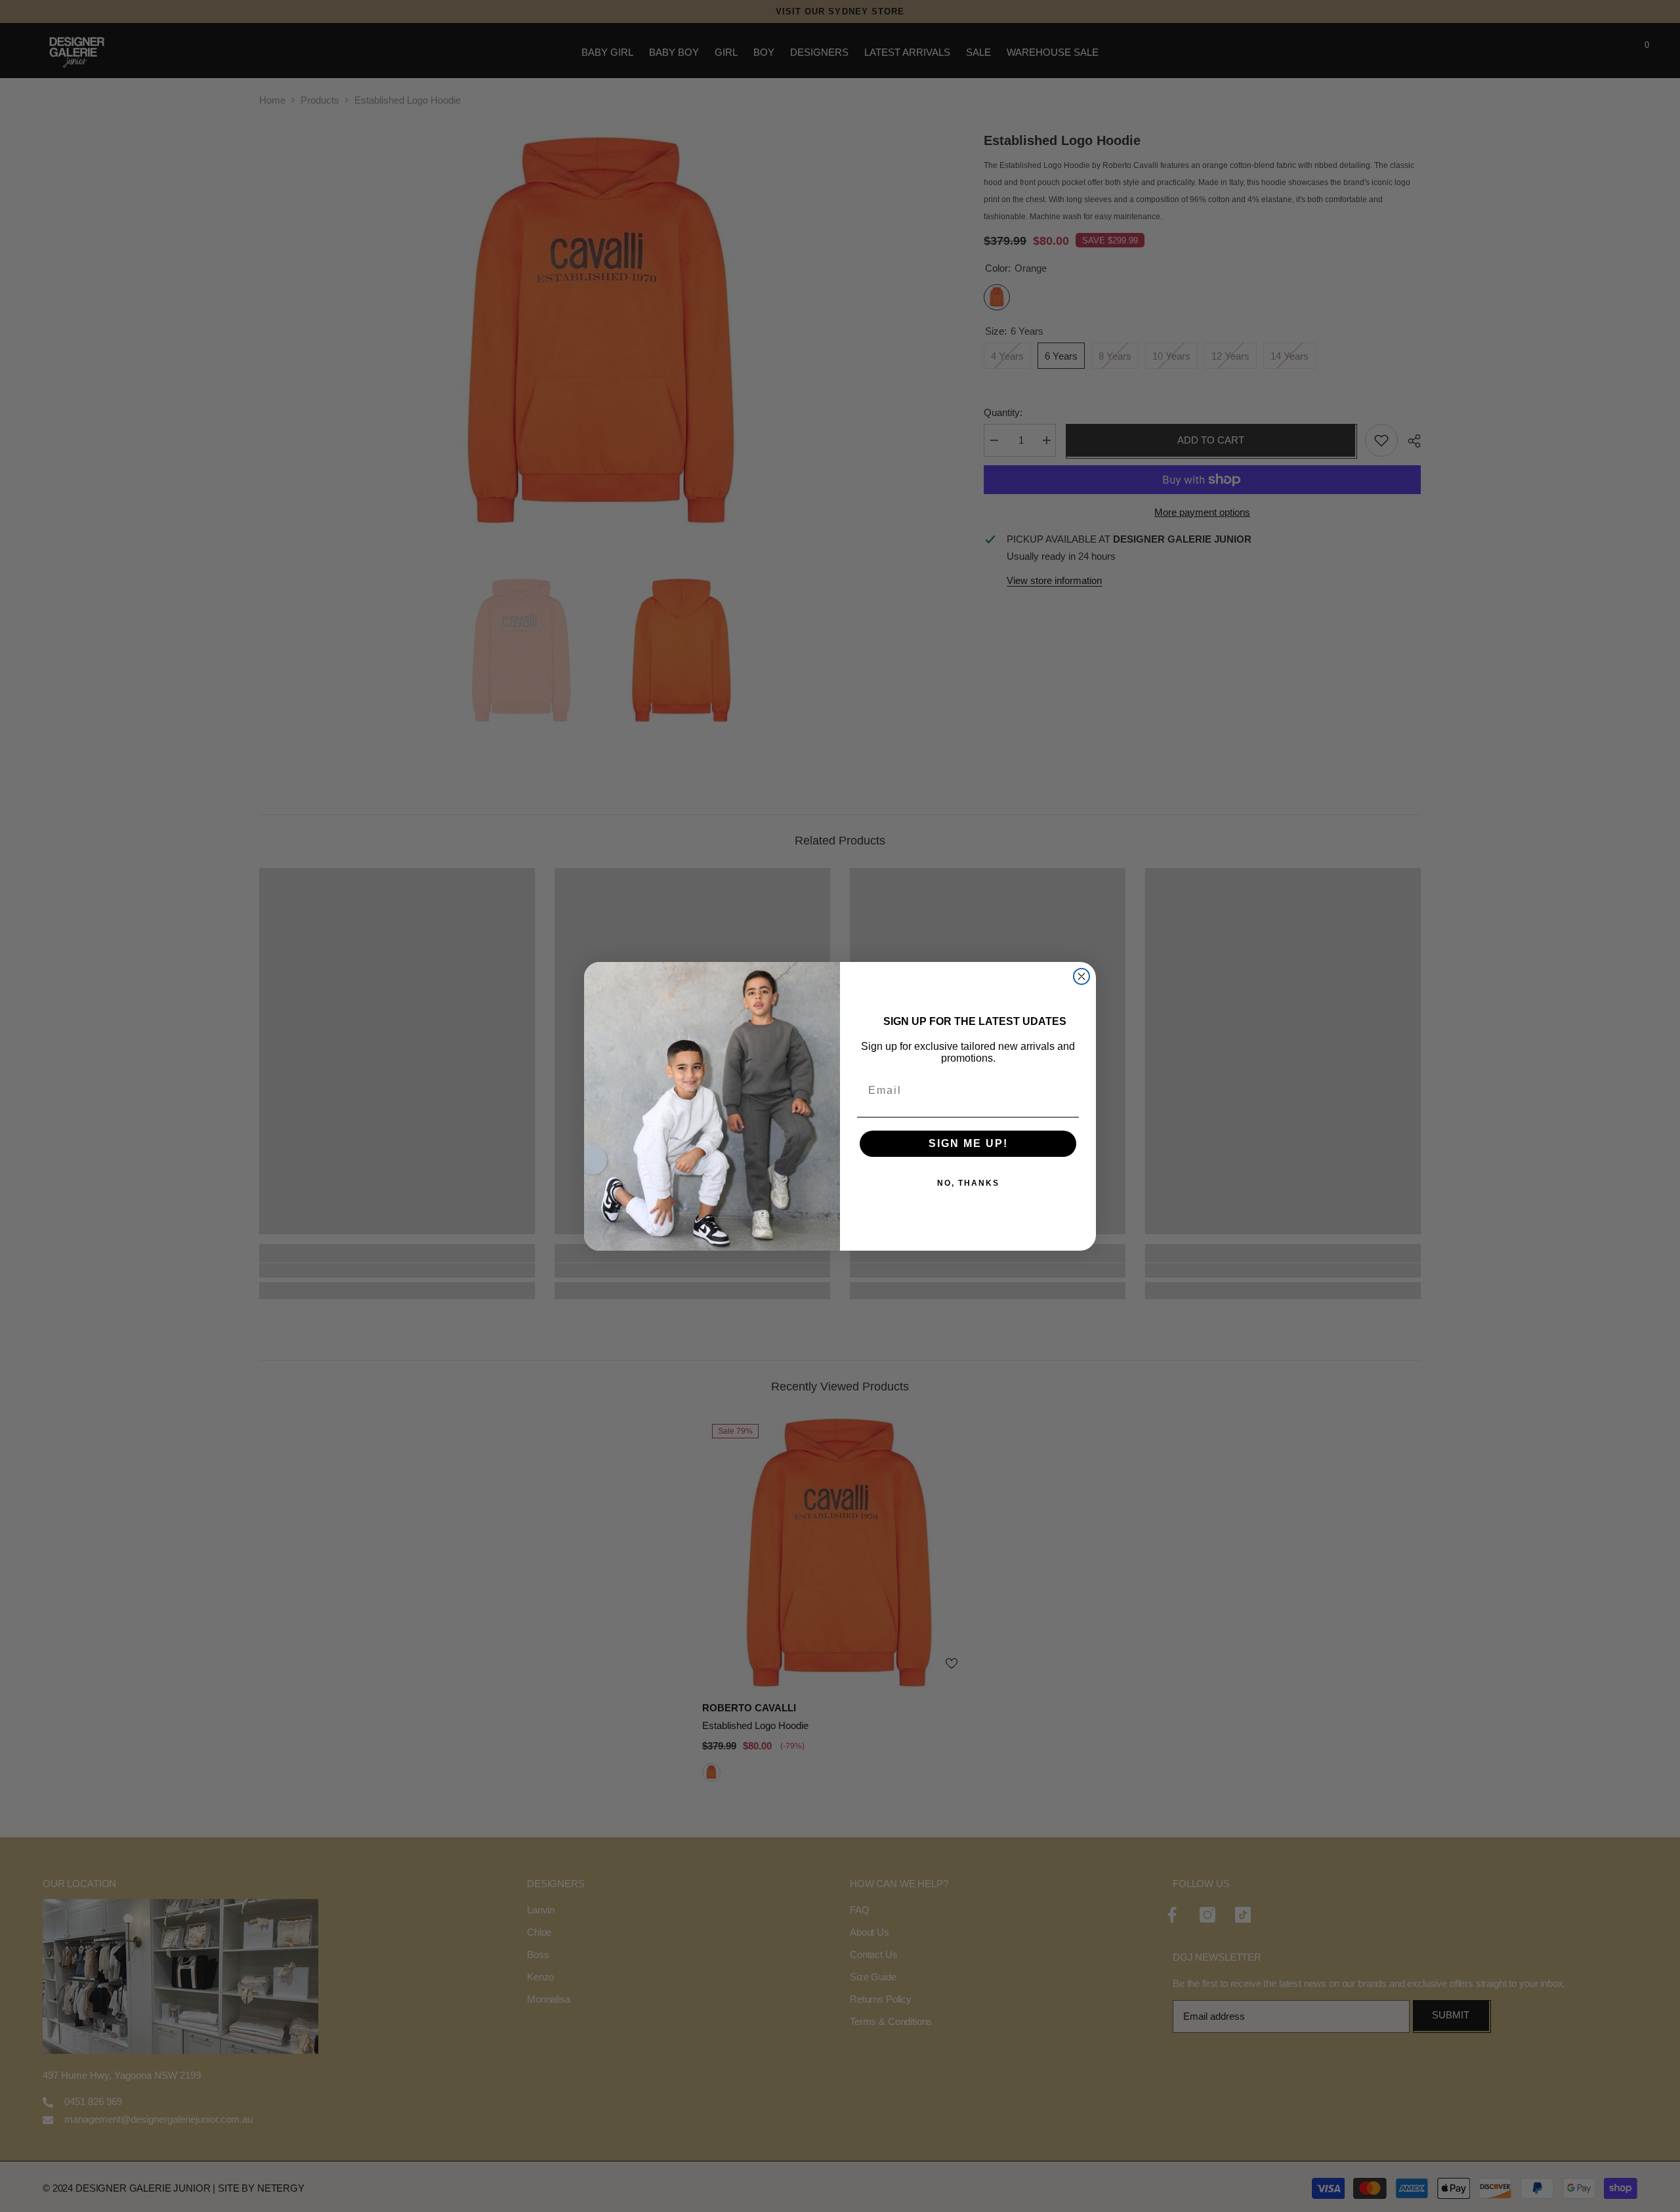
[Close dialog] (1081, 976)
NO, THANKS (968, 1183)
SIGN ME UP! (968, 1143)
